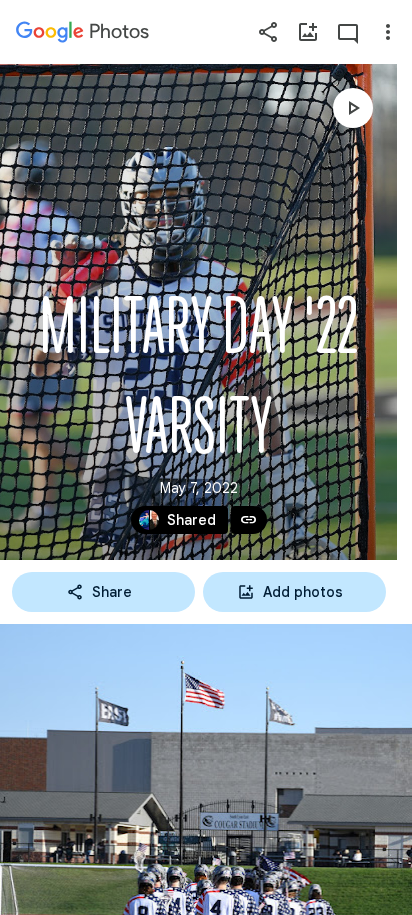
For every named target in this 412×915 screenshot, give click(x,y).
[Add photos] (308, 32)
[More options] (388, 32)
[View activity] (348, 32)
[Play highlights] (353, 108)
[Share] (268, 32)
